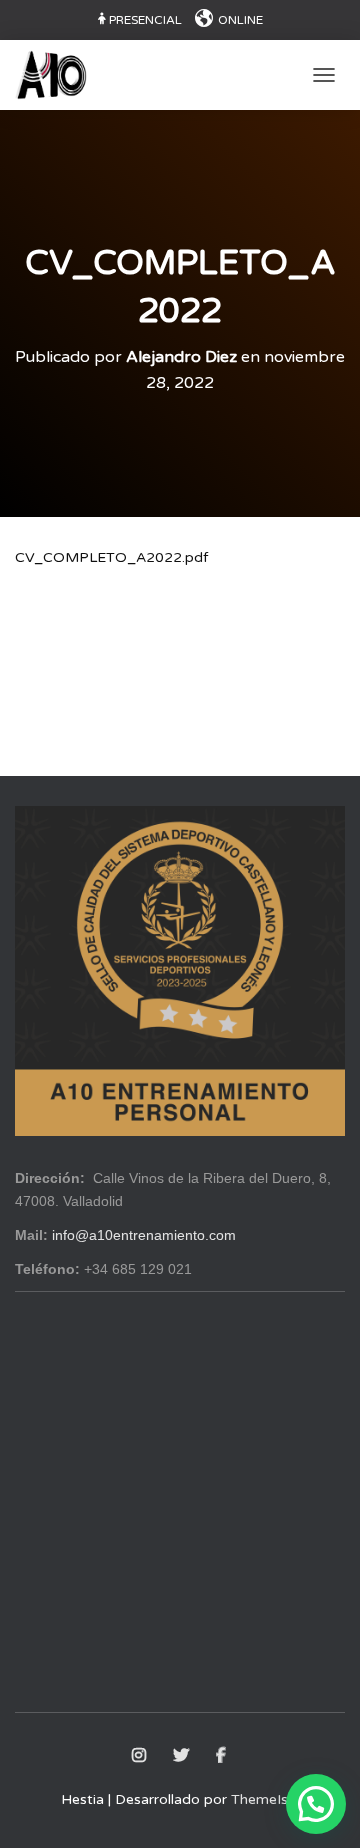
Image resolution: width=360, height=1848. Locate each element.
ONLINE (240, 20)
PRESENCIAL (145, 20)
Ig (140, 1756)
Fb (222, 1756)
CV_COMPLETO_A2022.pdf (111, 557)
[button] (316, 1804)
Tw (182, 1756)
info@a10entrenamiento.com (144, 1235)
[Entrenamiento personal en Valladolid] (58, 75)
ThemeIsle (265, 1799)
